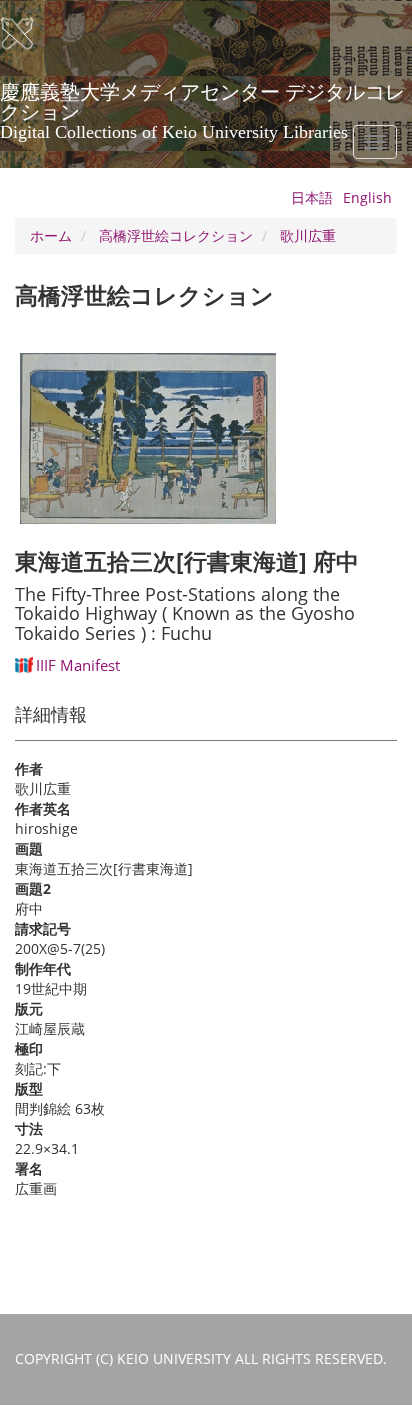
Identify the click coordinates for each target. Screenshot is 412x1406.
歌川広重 (308, 235)
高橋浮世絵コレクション (176, 235)
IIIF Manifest (78, 665)
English (367, 197)
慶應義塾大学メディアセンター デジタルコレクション (202, 99)
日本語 (312, 197)
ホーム (51, 235)
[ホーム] (30, 34)
